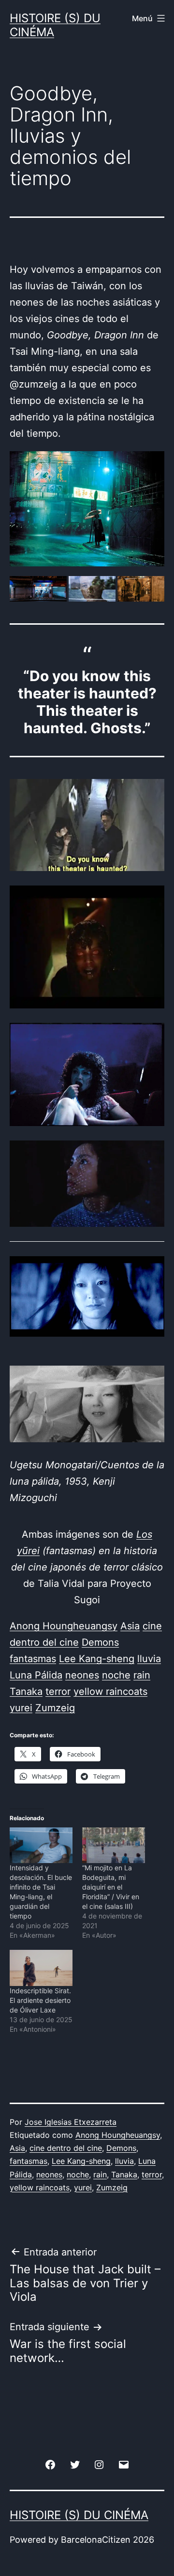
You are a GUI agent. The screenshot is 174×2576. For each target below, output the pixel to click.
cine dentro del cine (66, 2148)
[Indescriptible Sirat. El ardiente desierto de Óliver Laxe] (41, 1968)
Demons (121, 2148)
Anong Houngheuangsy (118, 2135)
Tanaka (124, 2174)
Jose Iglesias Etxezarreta (71, 2122)
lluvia (124, 2161)
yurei (83, 2187)
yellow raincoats (40, 2187)
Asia (17, 2148)
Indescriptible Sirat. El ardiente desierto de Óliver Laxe (40, 2000)
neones (49, 2174)
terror (152, 2174)
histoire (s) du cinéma (55, 25)
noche (78, 2174)
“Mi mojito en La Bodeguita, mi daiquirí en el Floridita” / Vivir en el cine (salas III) (111, 1887)
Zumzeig (112, 2187)
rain (100, 2174)
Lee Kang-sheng (81, 2161)
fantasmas (29, 2161)
